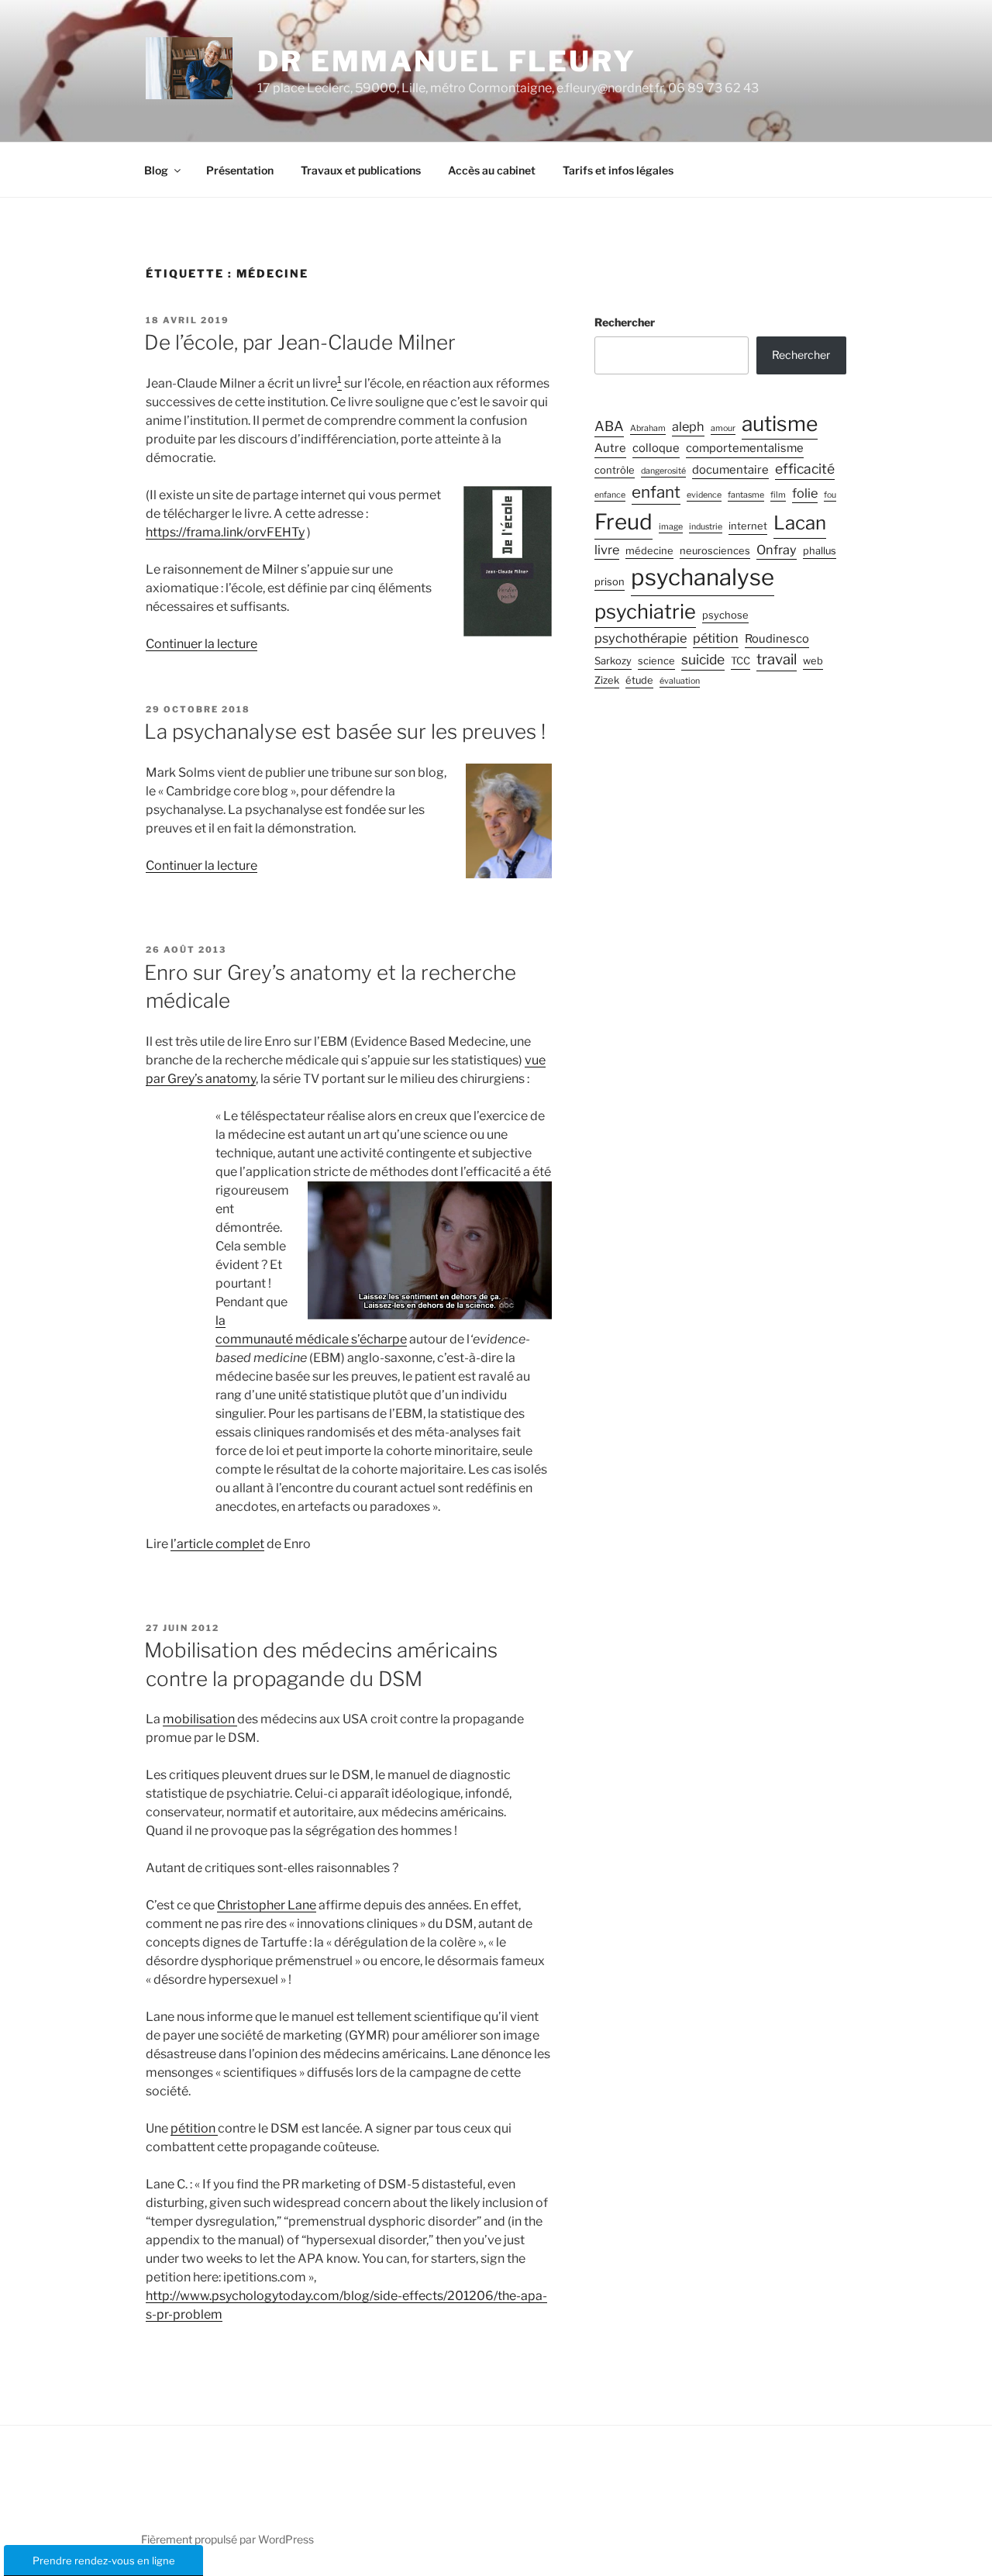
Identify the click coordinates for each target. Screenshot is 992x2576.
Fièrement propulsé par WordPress (227, 2539)
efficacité (805, 469)
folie (805, 493)
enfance (610, 495)
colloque (656, 448)
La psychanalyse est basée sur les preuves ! (345, 731)
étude (639, 680)
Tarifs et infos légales (618, 170)
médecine (649, 551)
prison (610, 582)
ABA (609, 426)
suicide (703, 659)
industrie (706, 527)
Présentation (240, 170)
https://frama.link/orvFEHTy (225, 532)
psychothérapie (641, 638)
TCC (741, 661)
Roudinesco (777, 639)
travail (777, 659)
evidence (704, 495)
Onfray (777, 550)
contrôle (615, 470)
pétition (194, 2128)
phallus (820, 551)
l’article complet (217, 1544)
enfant (656, 492)
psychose (725, 615)
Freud (623, 522)
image (671, 527)
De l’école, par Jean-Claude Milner (300, 342)
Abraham (648, 428)
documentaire (730, 470)
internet (748, 526)
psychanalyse (703, 577)
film (778, 495)
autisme (780, 423)
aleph (688, 426)
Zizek (607, 680)
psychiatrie (645, 611)
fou (830, 495)
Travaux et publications (361, 170)
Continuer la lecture (201, 644)
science (656, 661)
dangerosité (663, 471)
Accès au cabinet (492, 170)
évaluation (680, 681)
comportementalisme (745, 448)
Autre (610, 448)
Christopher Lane (267, 1905)
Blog (156, 170)
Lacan (800, 523)
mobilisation (200, 1719)
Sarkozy (613, 661)
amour (723, 428)
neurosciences (715, 551)
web (813, 661)
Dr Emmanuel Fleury (447, 61)
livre (607, 550)
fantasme (746, 495)
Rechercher (625, 322)
